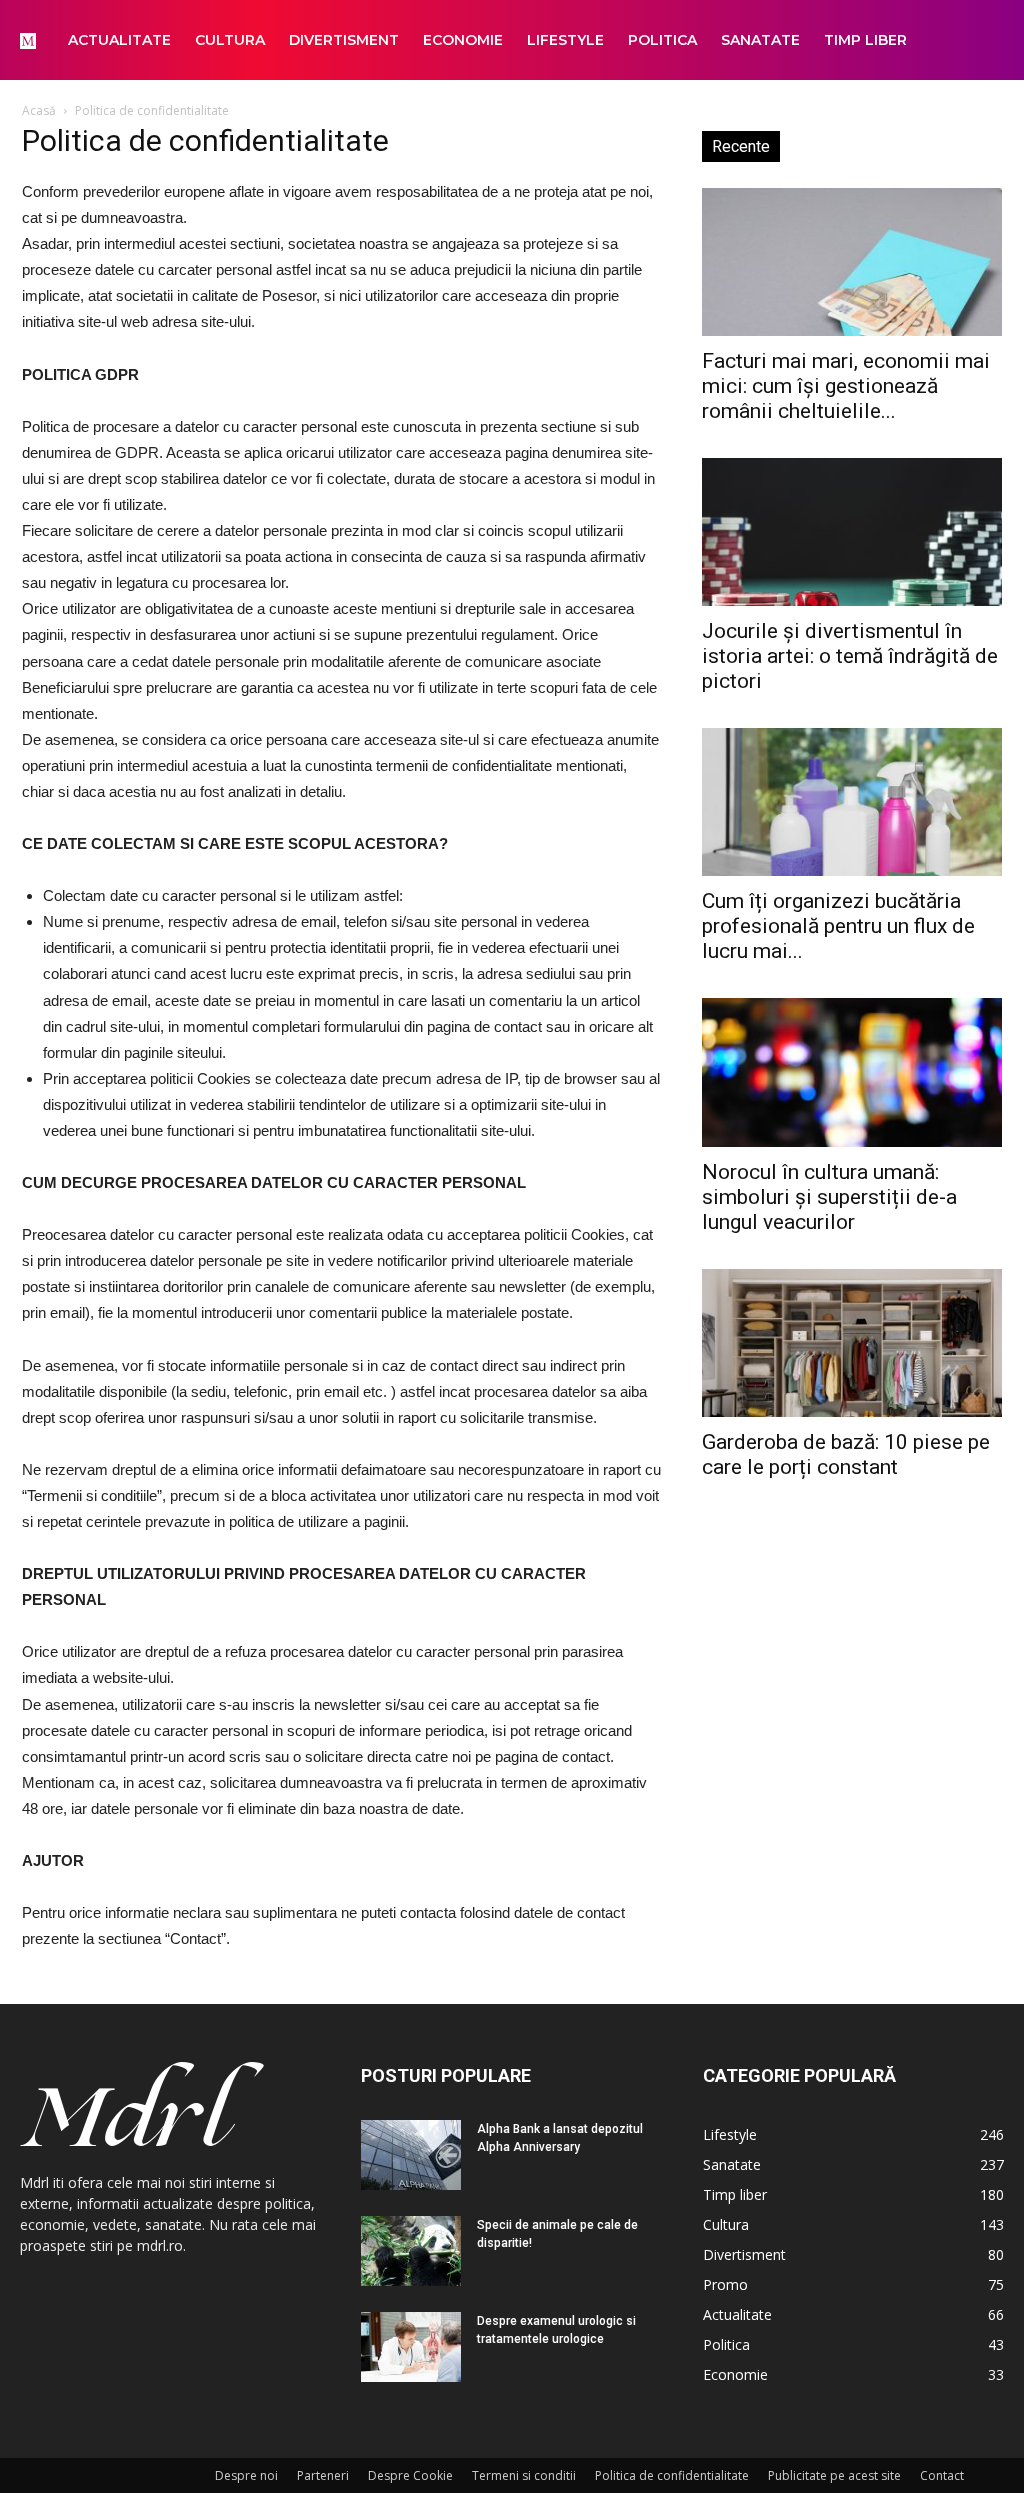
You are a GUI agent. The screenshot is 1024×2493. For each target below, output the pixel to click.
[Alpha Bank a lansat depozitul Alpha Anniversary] (411, 2155)
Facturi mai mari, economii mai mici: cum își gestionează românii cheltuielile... (846, 386)
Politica (662, 40)
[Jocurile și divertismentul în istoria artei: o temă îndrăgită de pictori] (852, 532)
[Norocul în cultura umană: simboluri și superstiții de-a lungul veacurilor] (852, 1072)
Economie (463, 40)
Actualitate (119, 40)
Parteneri (323, 2475)
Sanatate (760, 40)
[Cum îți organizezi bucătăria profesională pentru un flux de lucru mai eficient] (852, 802)
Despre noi (246, 2475)
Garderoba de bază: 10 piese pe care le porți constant (846, 1454)
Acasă (39, 110)
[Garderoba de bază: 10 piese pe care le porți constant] (852, 1343)
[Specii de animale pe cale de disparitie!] (411, 2251)
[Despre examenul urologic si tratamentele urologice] (411, 2347)
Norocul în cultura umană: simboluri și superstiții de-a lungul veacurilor (829, 1197)
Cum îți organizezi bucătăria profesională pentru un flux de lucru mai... (838, 926)
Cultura (230, 40)
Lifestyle (565, 40)
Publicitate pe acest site (834, 2475)
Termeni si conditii (524, 2475)
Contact (942, 2475)
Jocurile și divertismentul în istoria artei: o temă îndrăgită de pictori (850, 656)
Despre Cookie (410, 2475)
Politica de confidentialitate (672, 2475)
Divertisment (344, 40)
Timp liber (865, 40)
